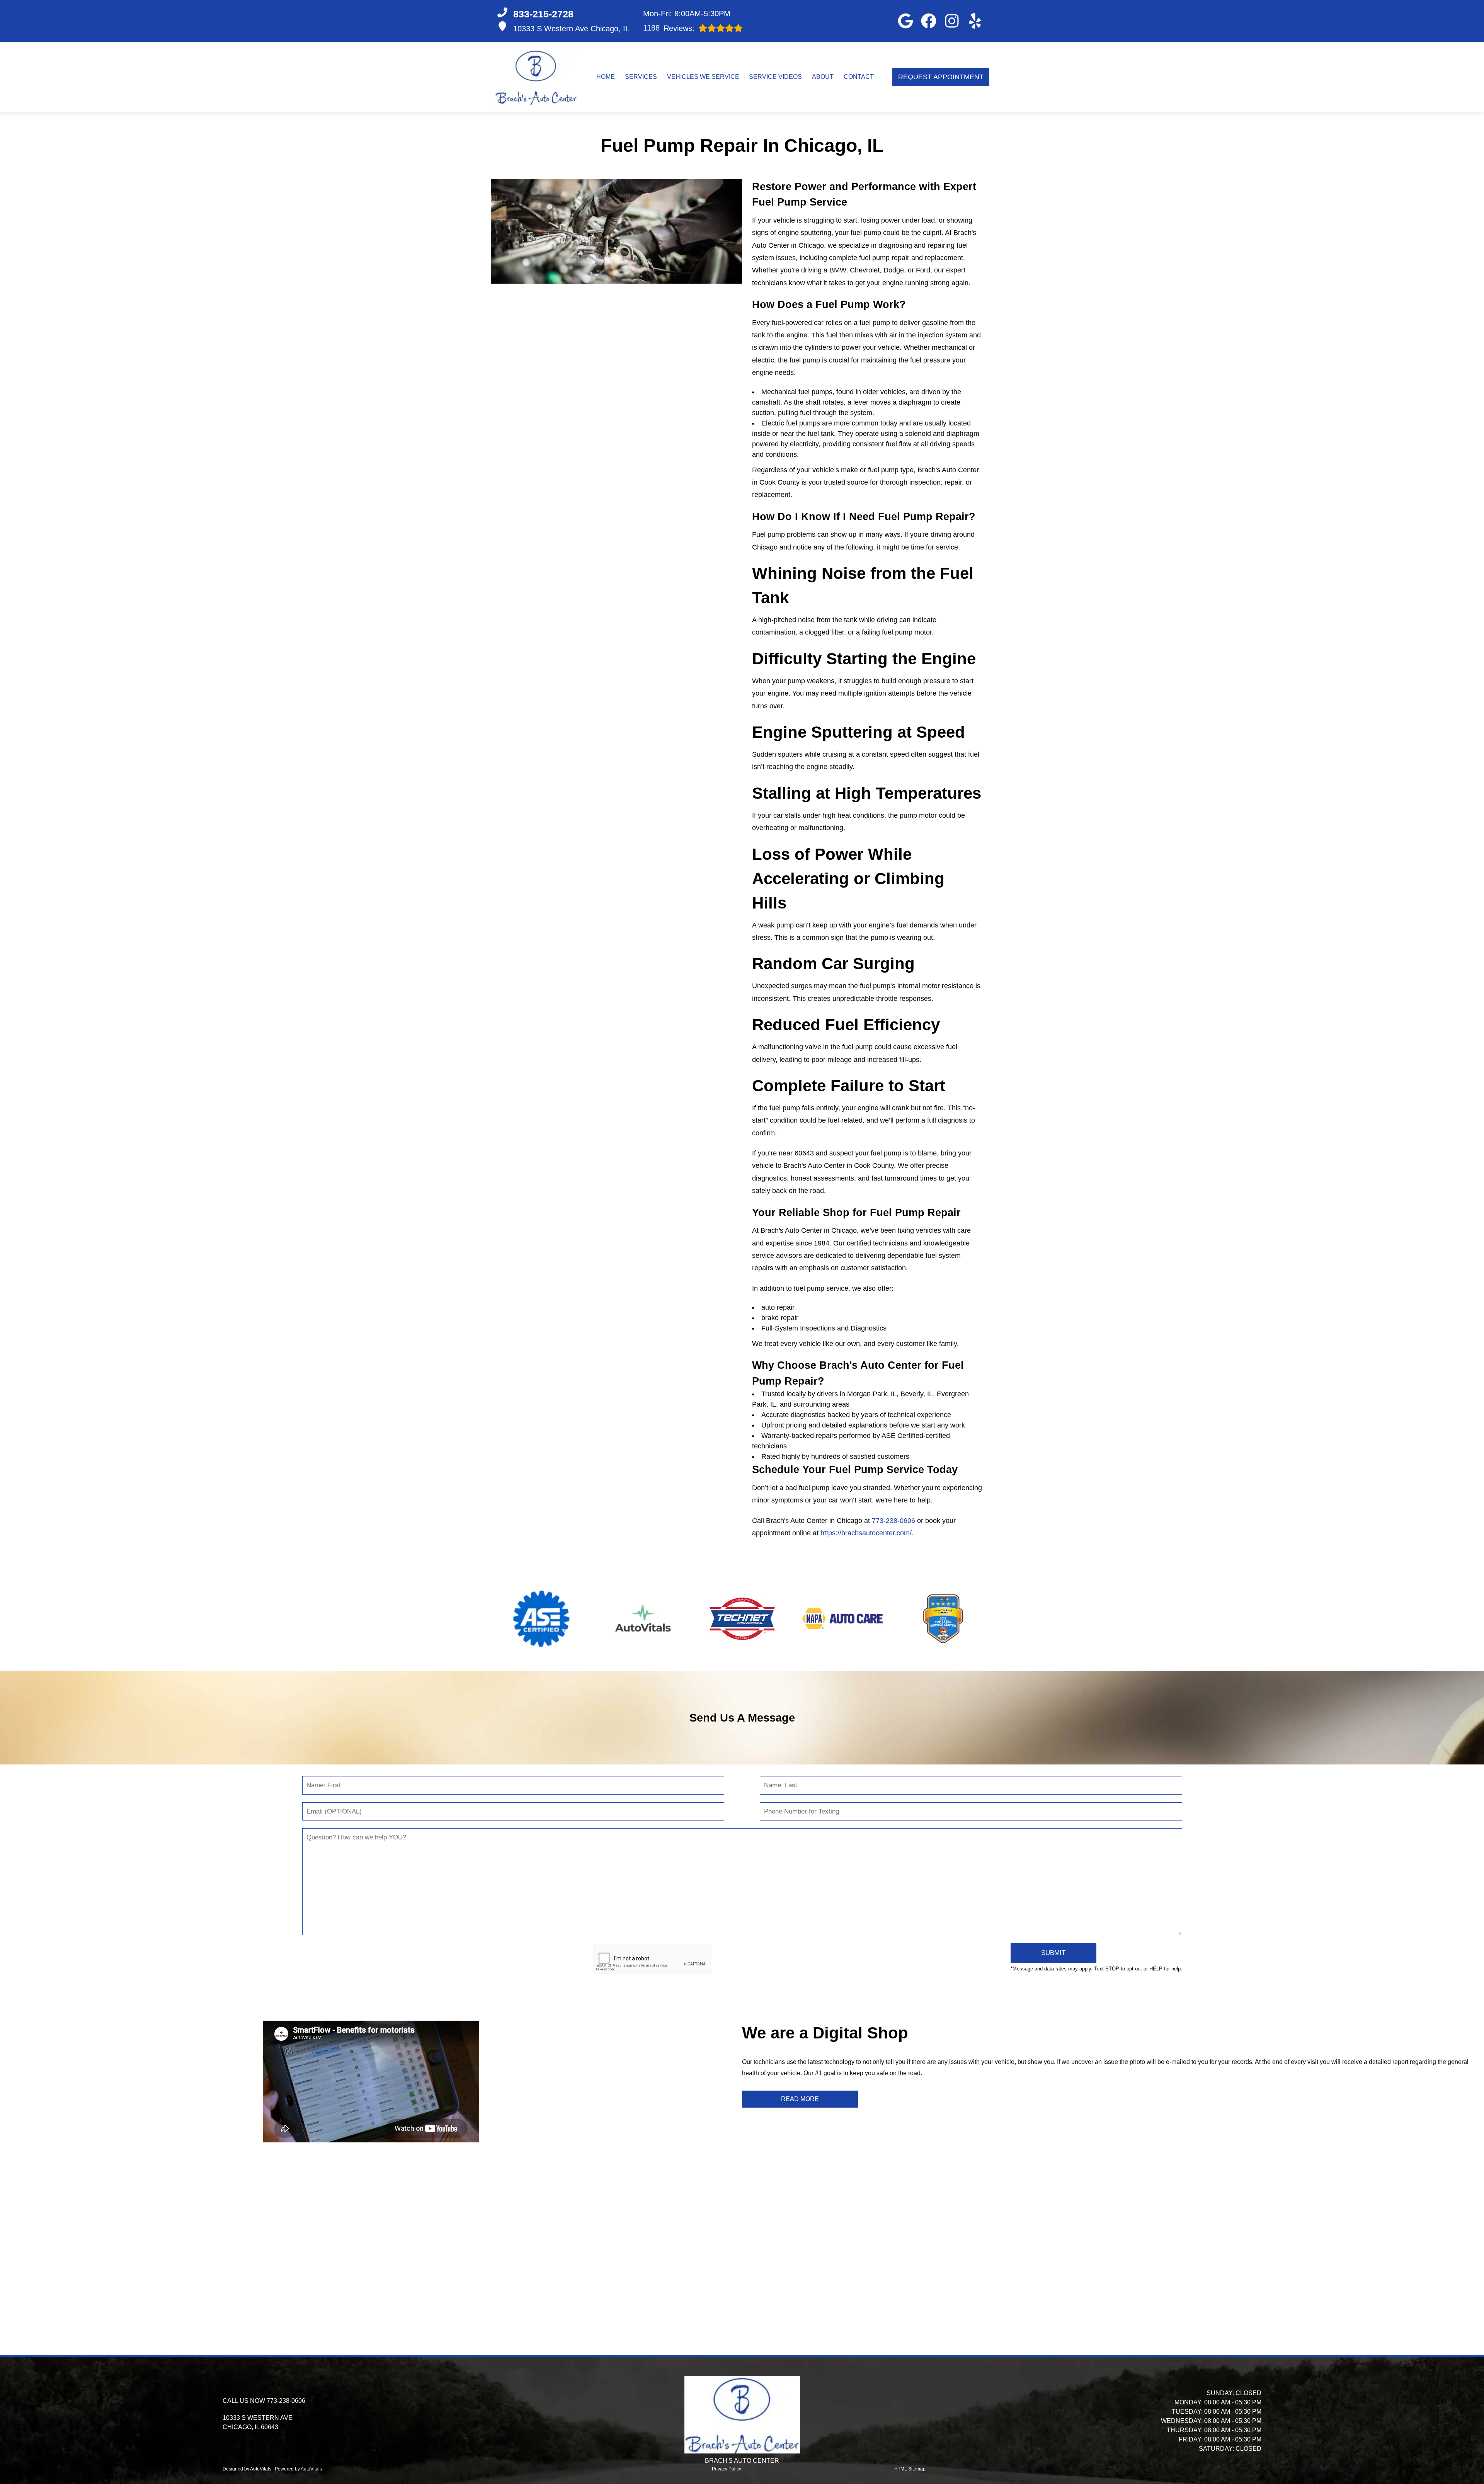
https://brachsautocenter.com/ (866, 1533)
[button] (905, 21)
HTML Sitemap (910, 2469)
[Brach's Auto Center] (536, 77)
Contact (859, 77)
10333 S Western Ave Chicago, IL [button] (571, 29)
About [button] (823, 77)
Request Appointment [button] (941, 77)
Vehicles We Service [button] (703, 77)
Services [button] (641, 77)
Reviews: (669, 28)
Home (606, 77)
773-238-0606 (893, 1521)
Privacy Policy (727, 2469)
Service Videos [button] (775, 77)
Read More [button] (800, 2099)
